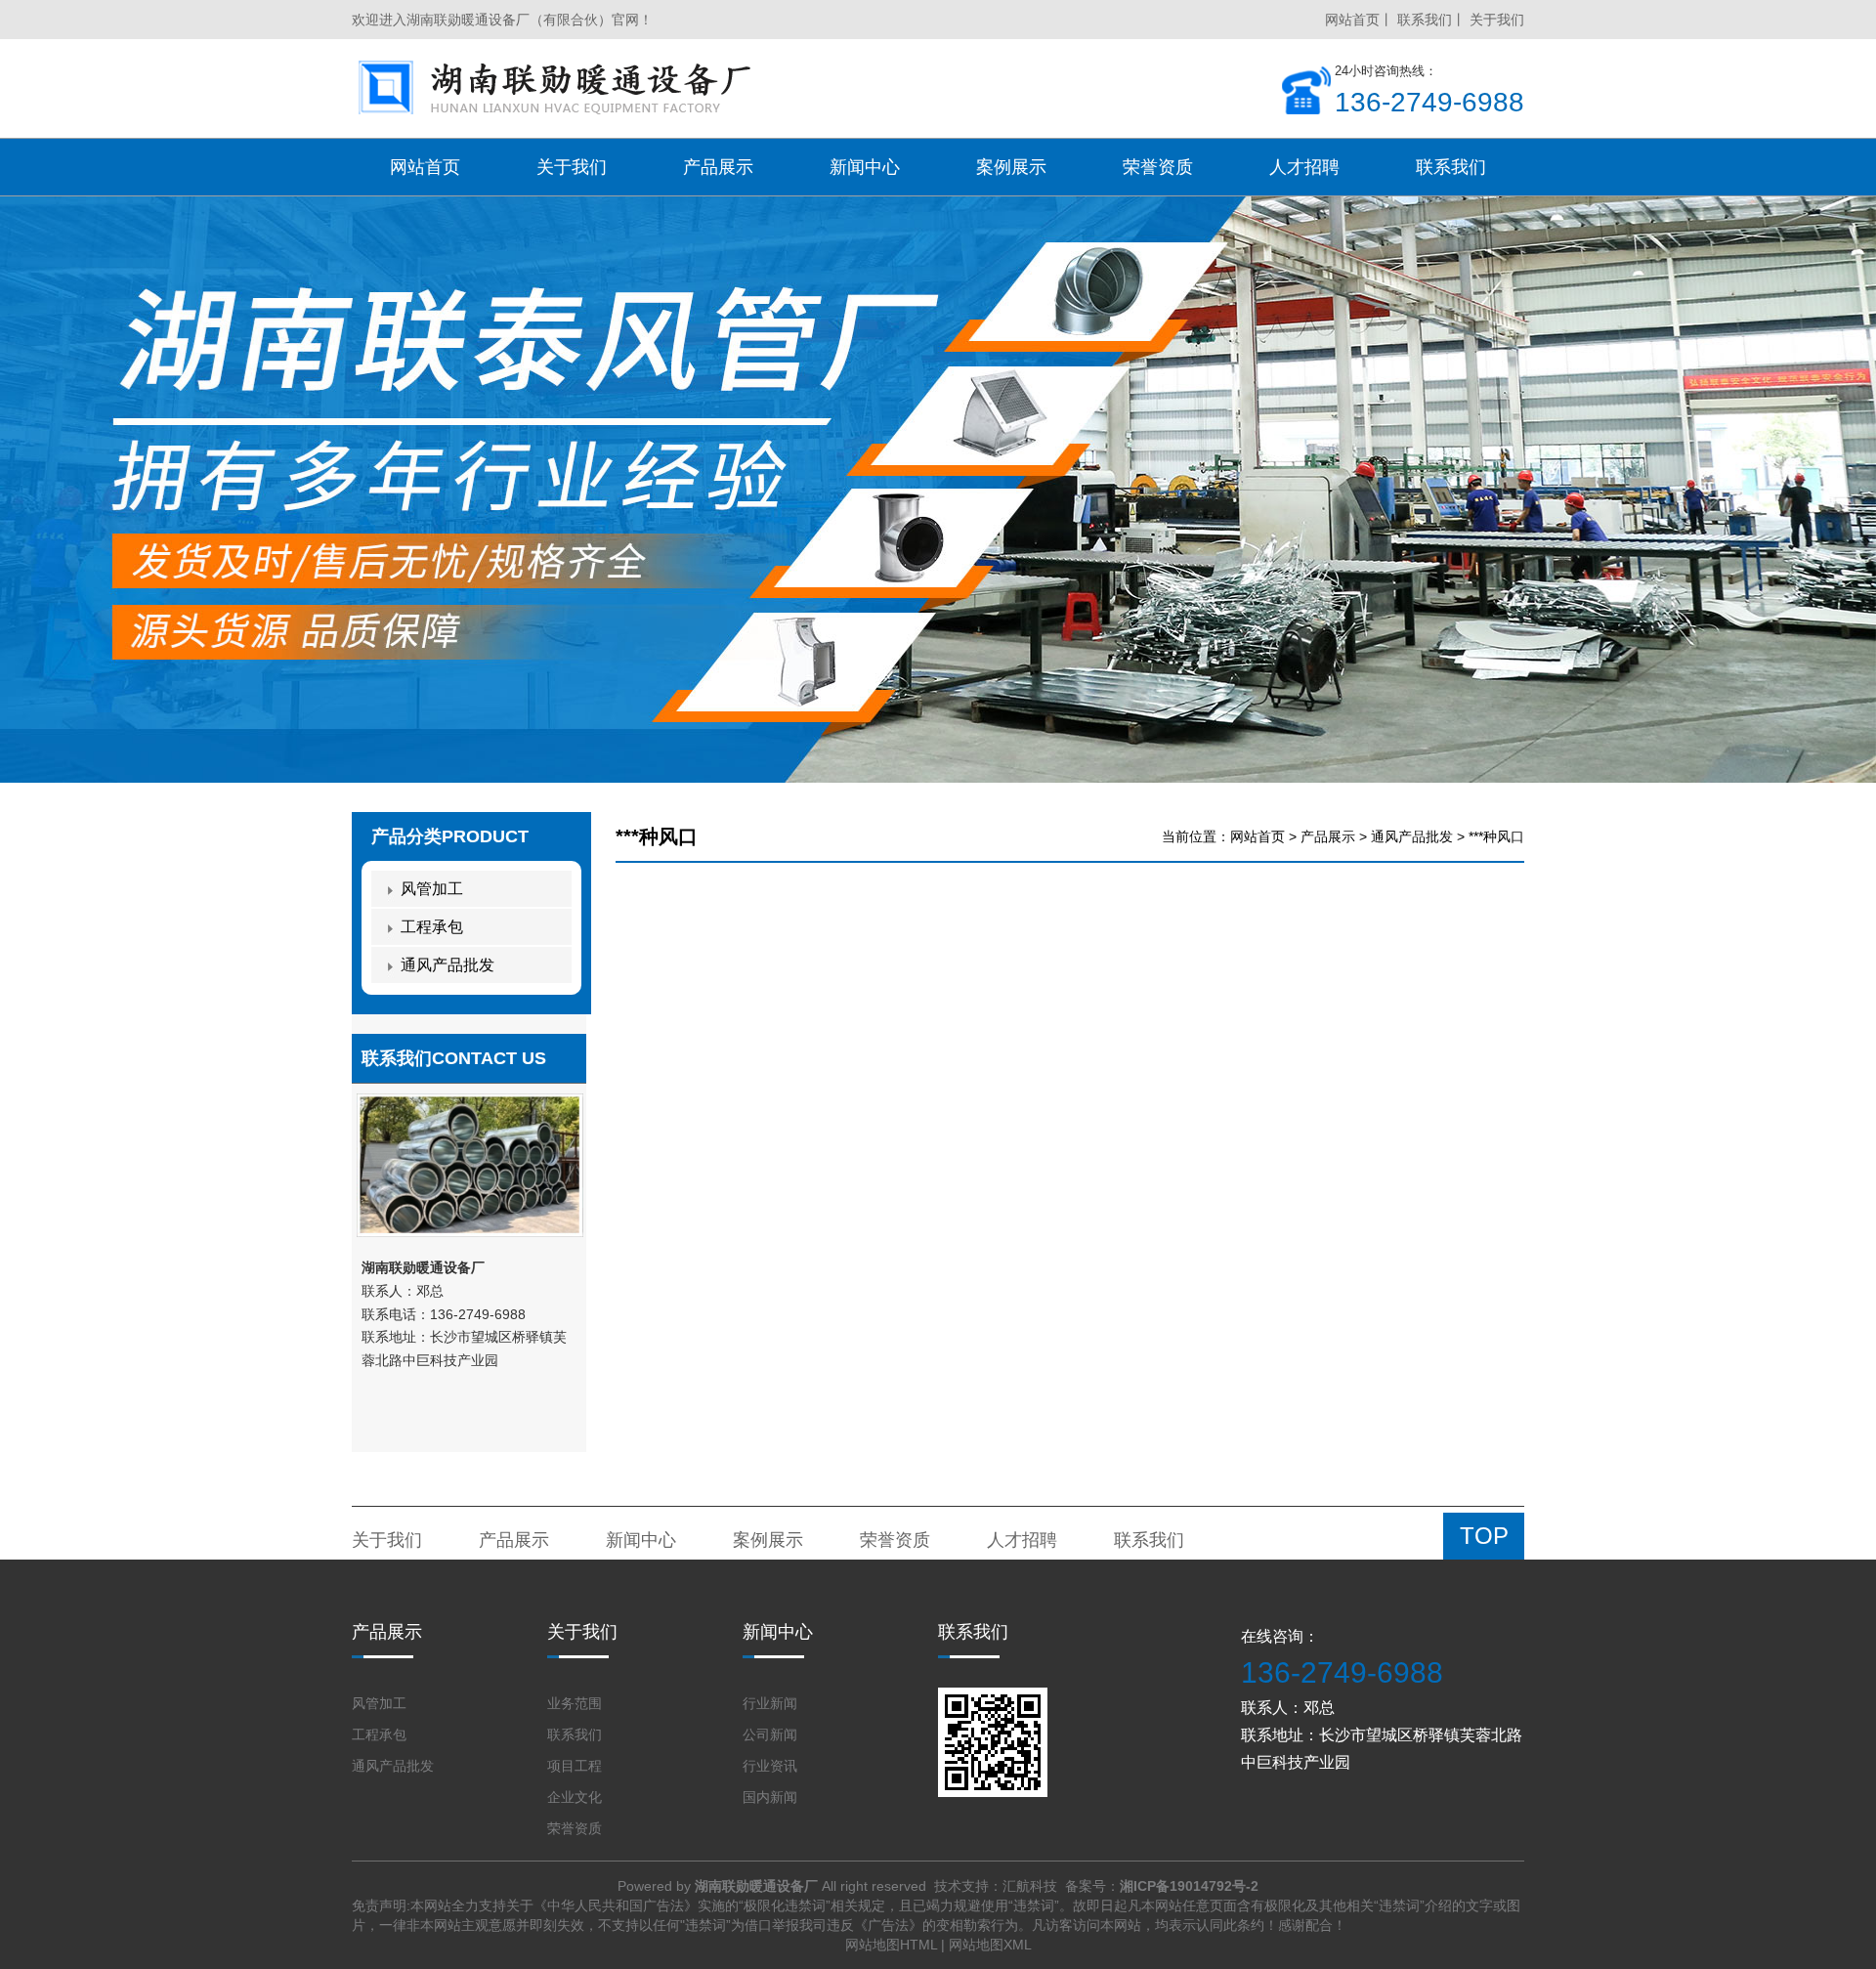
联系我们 (1425, 20)
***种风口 (1496, 836)
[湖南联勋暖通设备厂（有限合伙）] (558, 88)
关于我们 (1497, 20)
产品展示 (1328, 836)
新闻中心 (641, 1540)
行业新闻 (770, 1703)
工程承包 (432, 927)
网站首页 (1352, 20)
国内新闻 (770, 1797)
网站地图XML (990, 1945)
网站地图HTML (891, 1945)
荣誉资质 (895, 1540)
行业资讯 (770, 1766)
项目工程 (575, 1766)
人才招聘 (1022, 1540)
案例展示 (768, 1540)
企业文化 (575, 1797)
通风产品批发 (1412, 836)
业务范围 (575, 1703)
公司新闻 (770, 1734)
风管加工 (432, 889)
